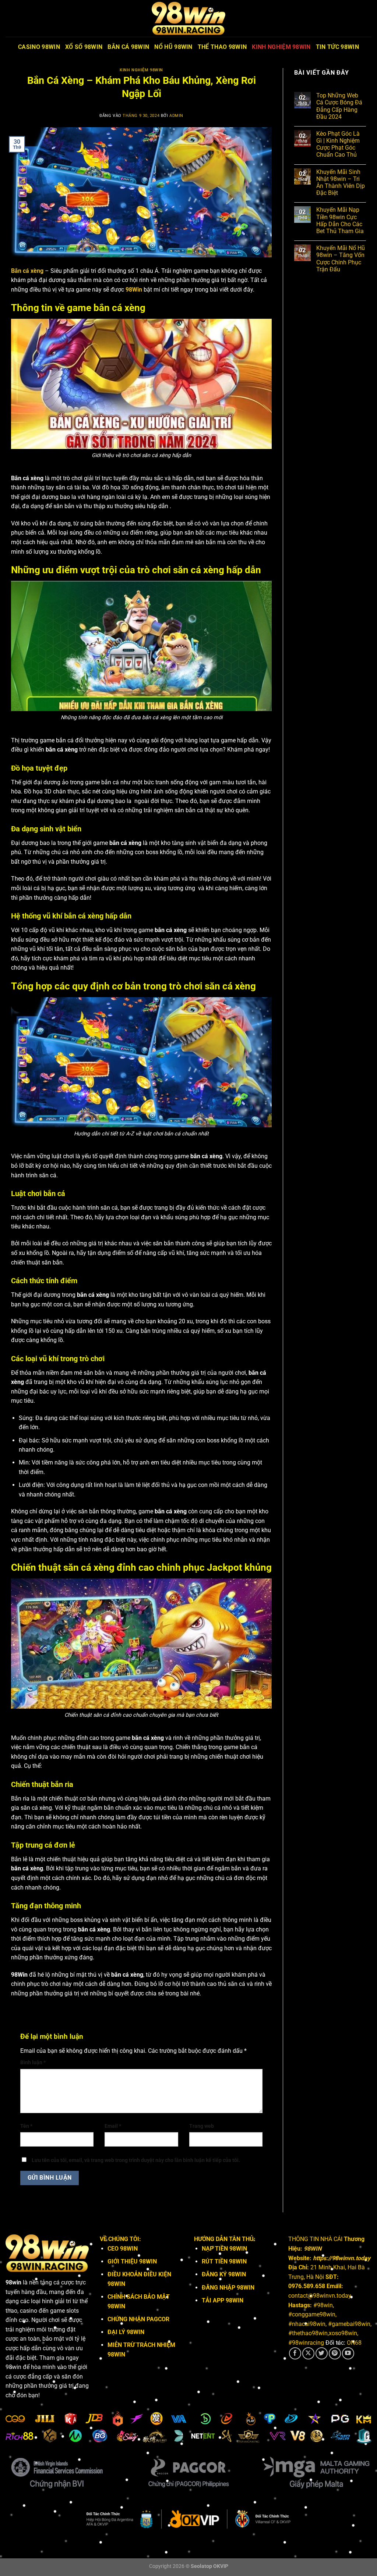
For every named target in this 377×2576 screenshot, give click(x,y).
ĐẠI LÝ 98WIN (126, 2332)
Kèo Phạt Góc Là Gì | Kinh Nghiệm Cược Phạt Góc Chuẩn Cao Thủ (338, 144)
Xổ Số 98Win (84, 47)
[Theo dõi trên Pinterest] (335, 2353)
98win (13, 2282)
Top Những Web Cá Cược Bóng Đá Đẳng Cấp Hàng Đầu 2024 (339, 106)
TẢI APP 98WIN (223, 2300)
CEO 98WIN (123, 2249)
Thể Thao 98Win (222, 47)
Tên (26, 2126)
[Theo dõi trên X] (308, 2353)
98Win (134, 290)
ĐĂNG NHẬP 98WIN (228, 2288)
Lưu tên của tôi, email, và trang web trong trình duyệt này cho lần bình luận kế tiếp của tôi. (136, 2160)
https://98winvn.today (342, 2258)
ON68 (354, 2343)
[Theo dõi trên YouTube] (348, 2353)
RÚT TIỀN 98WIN (224, 2261)
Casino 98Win (39, 47)
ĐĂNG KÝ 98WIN (224, 2274)
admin (176, 116)
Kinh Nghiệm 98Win (281, 47)
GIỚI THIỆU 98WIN (132, 2261)
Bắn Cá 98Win (128, 47)
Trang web (202, 2126)
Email (113, 2126)
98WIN (313, 2249)
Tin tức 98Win (337, 47)
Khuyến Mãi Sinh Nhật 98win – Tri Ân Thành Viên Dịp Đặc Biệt (341, 183)
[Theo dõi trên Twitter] (322, 2353)
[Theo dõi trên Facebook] (295, 2353)
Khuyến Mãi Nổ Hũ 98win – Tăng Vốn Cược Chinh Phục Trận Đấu (341, 259)
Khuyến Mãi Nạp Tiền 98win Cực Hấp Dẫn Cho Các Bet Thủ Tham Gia (340, 220)
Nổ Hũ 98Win (173, 47)
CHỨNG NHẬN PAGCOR (138, 2319)
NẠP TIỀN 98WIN (224, 2249)
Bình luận (33, 2063)
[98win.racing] (189, 18)
